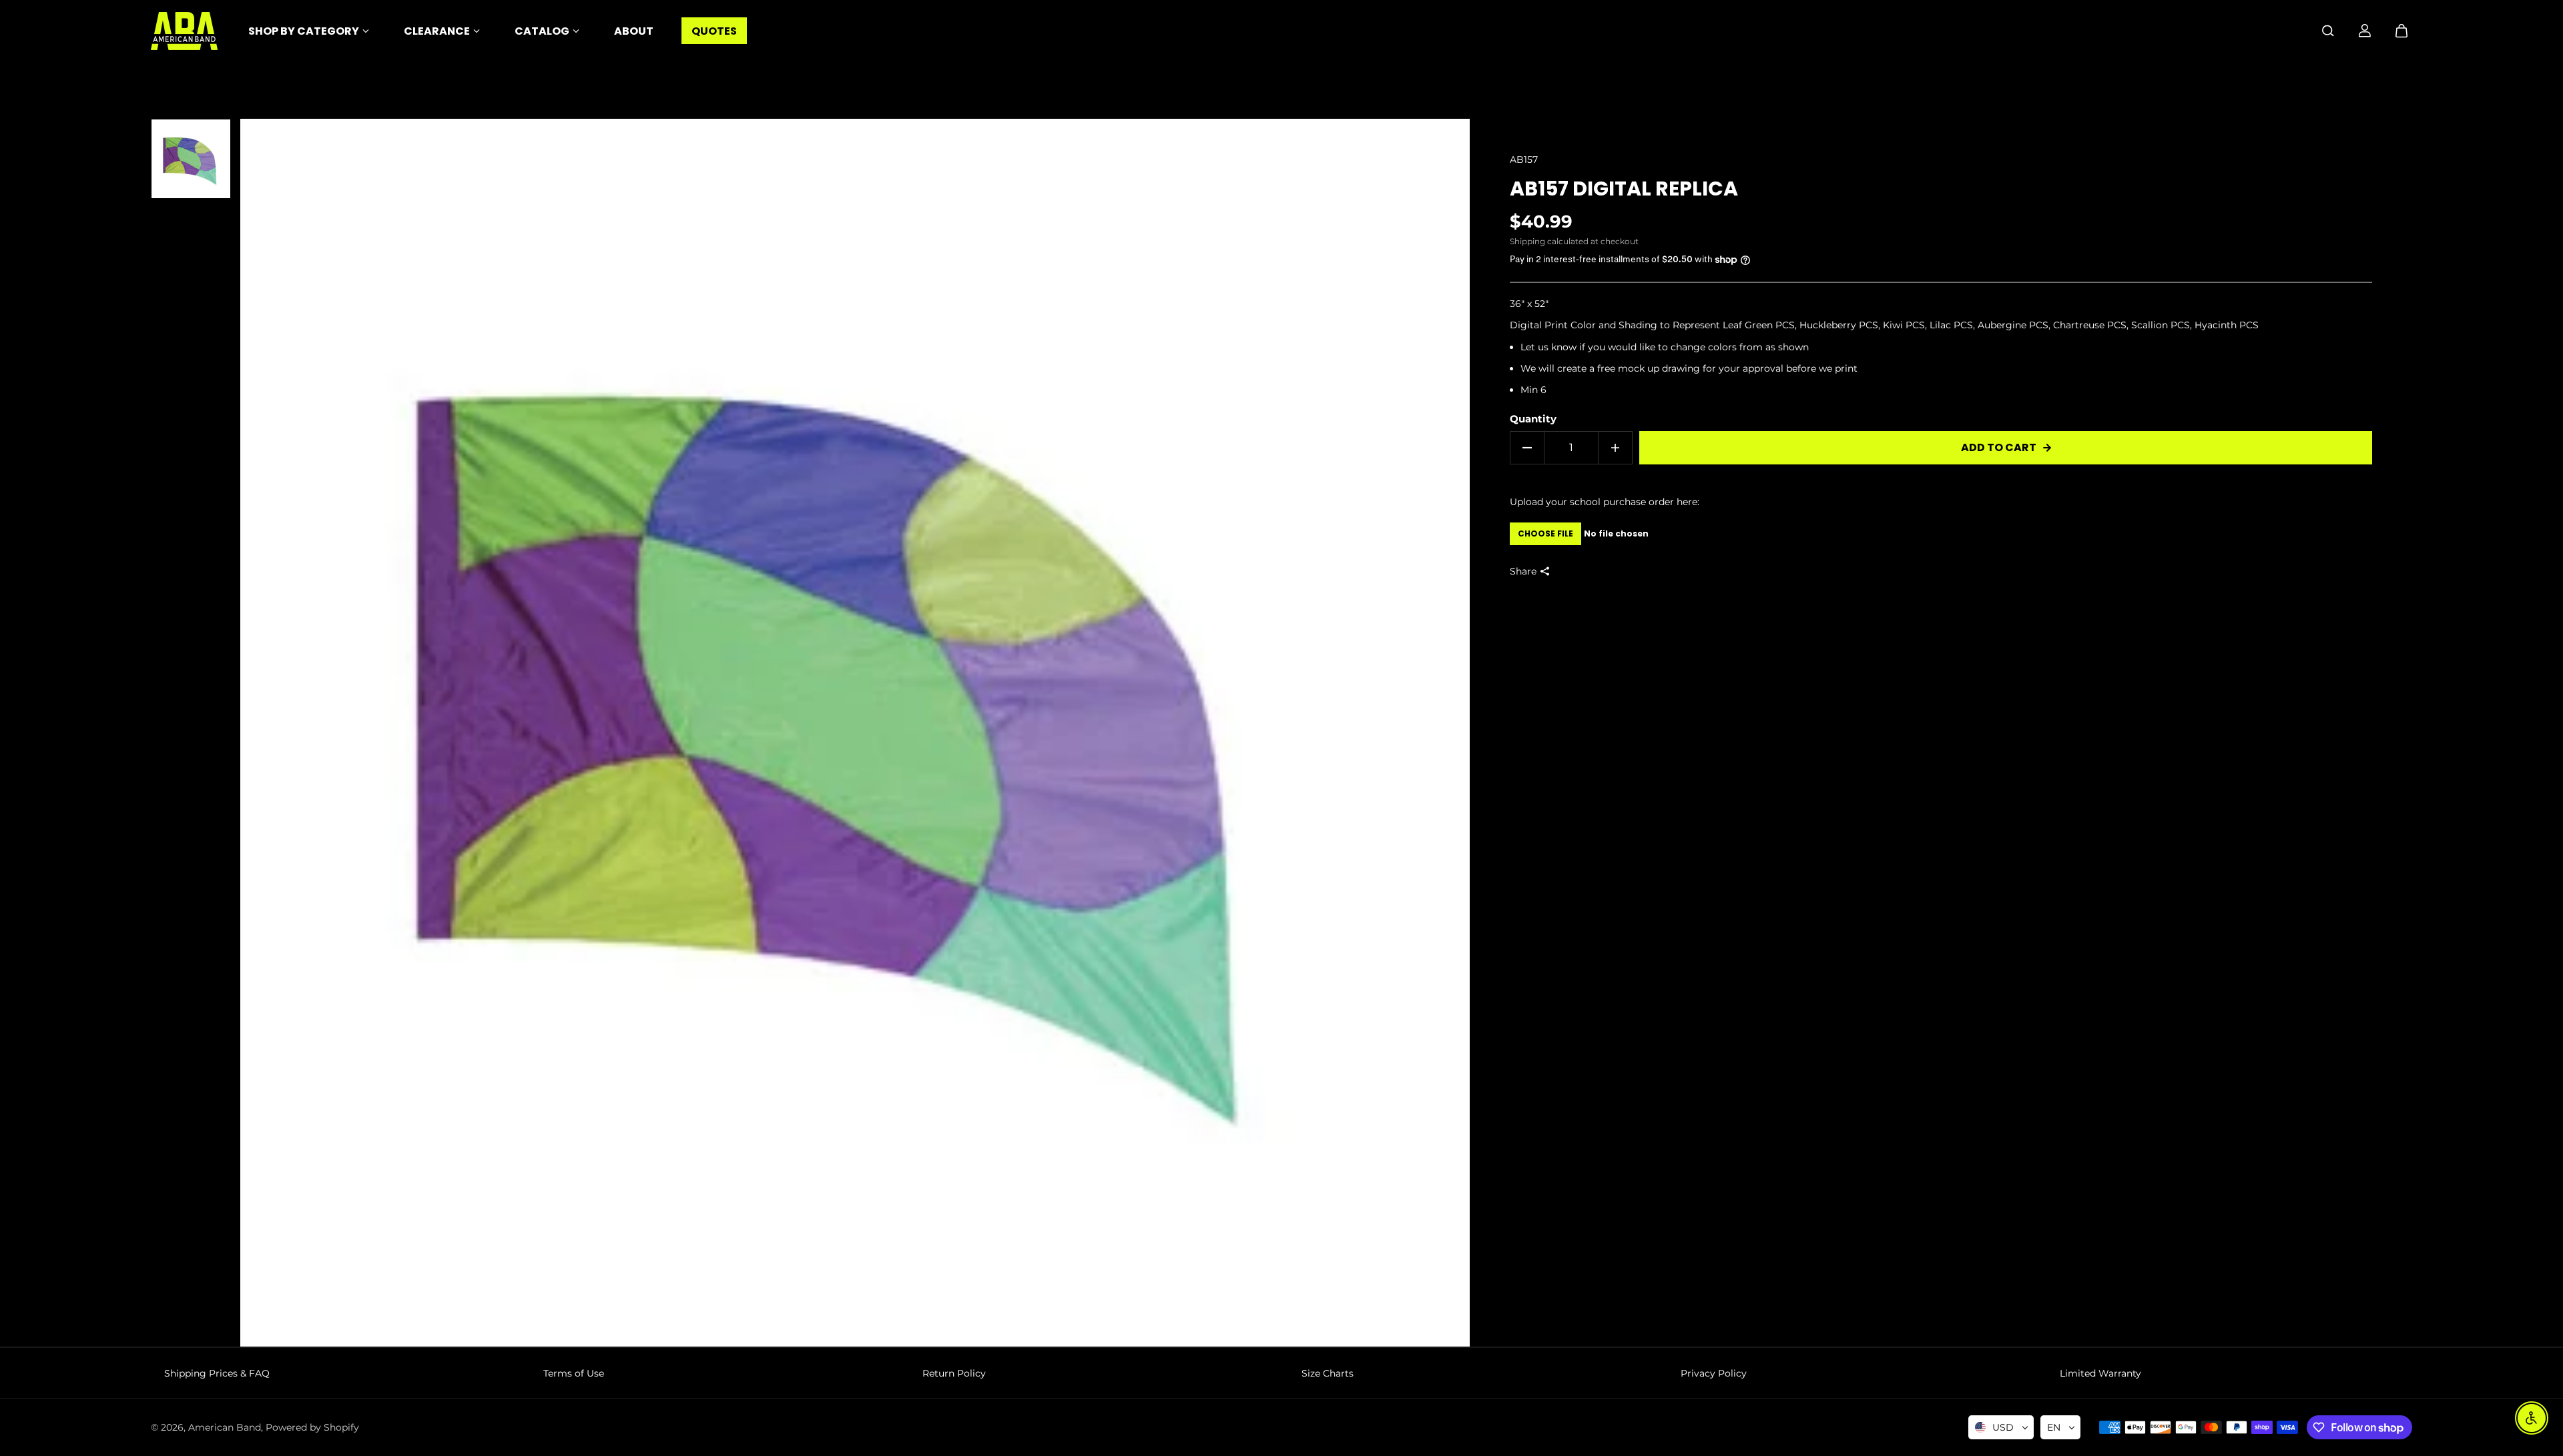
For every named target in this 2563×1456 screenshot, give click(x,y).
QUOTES (714, 31)
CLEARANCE (437, 31)
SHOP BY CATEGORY (304, 31)
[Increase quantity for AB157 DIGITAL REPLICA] (1615, 448)
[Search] (2328, 31)
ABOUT (634, 31)
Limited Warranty (2100, 1373)
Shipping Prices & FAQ (217, 1373)
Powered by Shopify (312, 1427)
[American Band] (184, 31)
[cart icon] (2401, 31)
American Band (225, 1427)
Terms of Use (574, 1373)
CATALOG (542, 31)
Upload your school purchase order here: (1605, 502)
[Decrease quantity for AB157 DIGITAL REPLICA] (1527, 448)
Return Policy (954, 1373)
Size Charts (1328, 1373)
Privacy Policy (1714, 1373)
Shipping (1527, 241)
